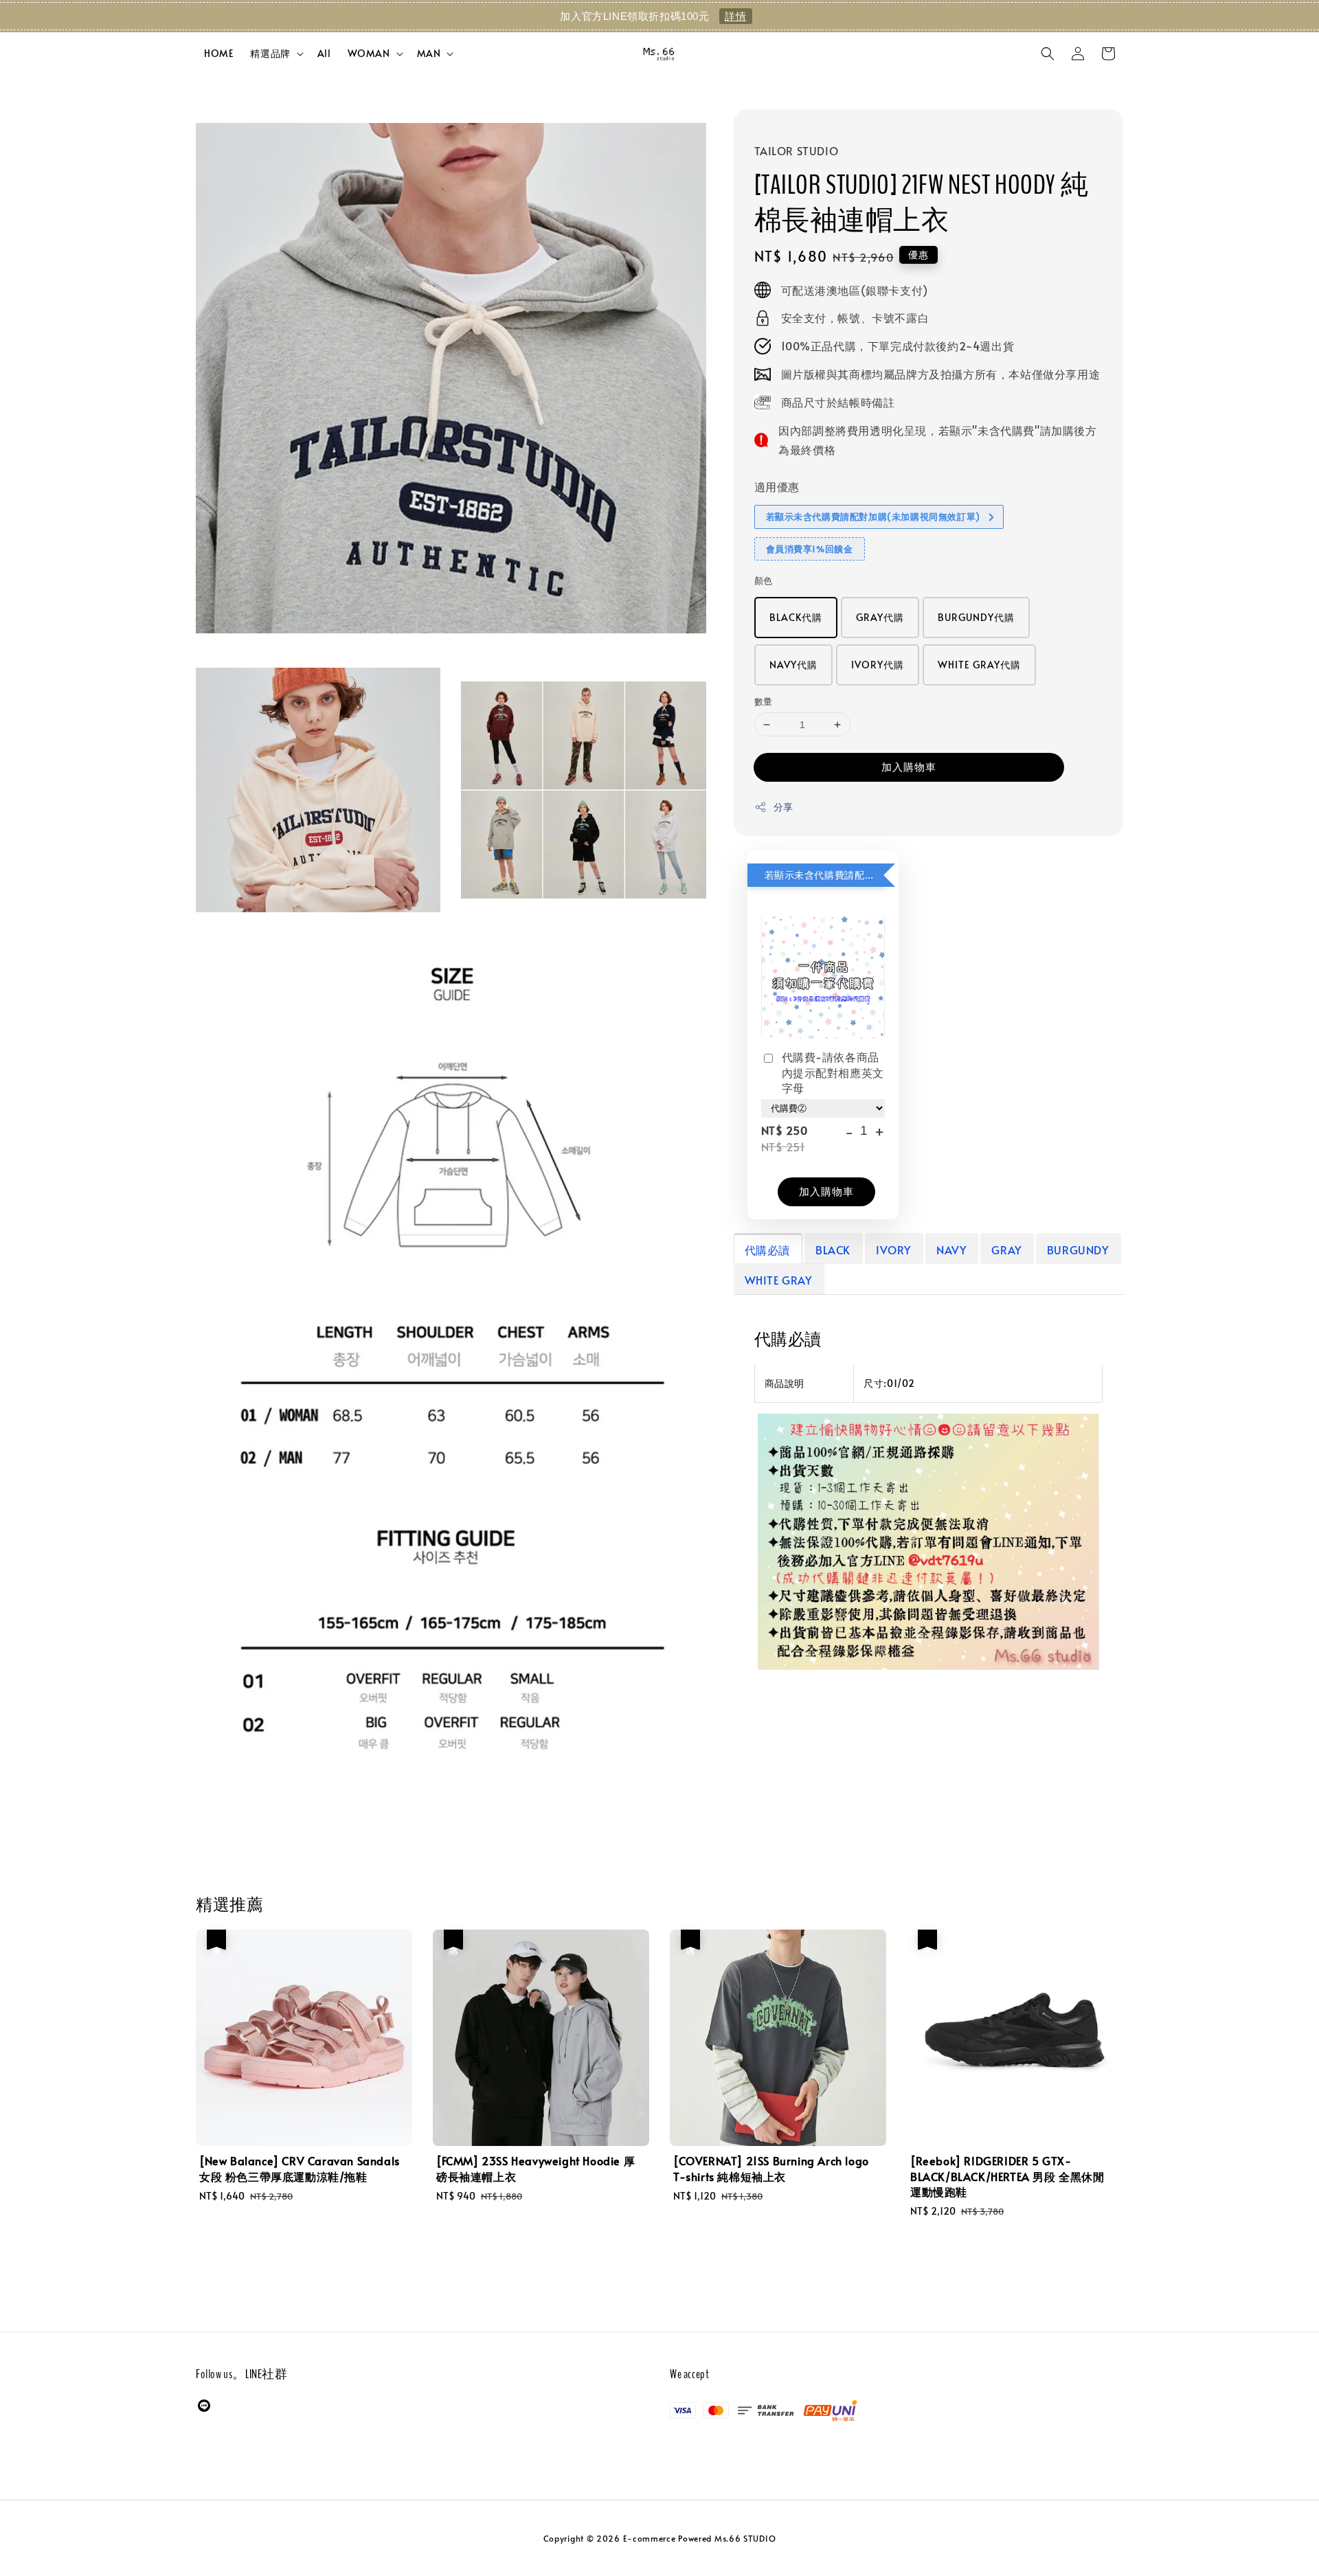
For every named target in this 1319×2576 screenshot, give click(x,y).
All (324, 53)
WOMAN (369, 54)
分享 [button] (783, 807)
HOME (219, 53)
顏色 (764, 581)
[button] (1048, 54)
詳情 (735, 16)
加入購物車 (909, 767)
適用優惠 (777, 487)
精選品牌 (270, 54)
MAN (429, 54)
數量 (764, 701)
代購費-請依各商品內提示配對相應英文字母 (833, 1073)
